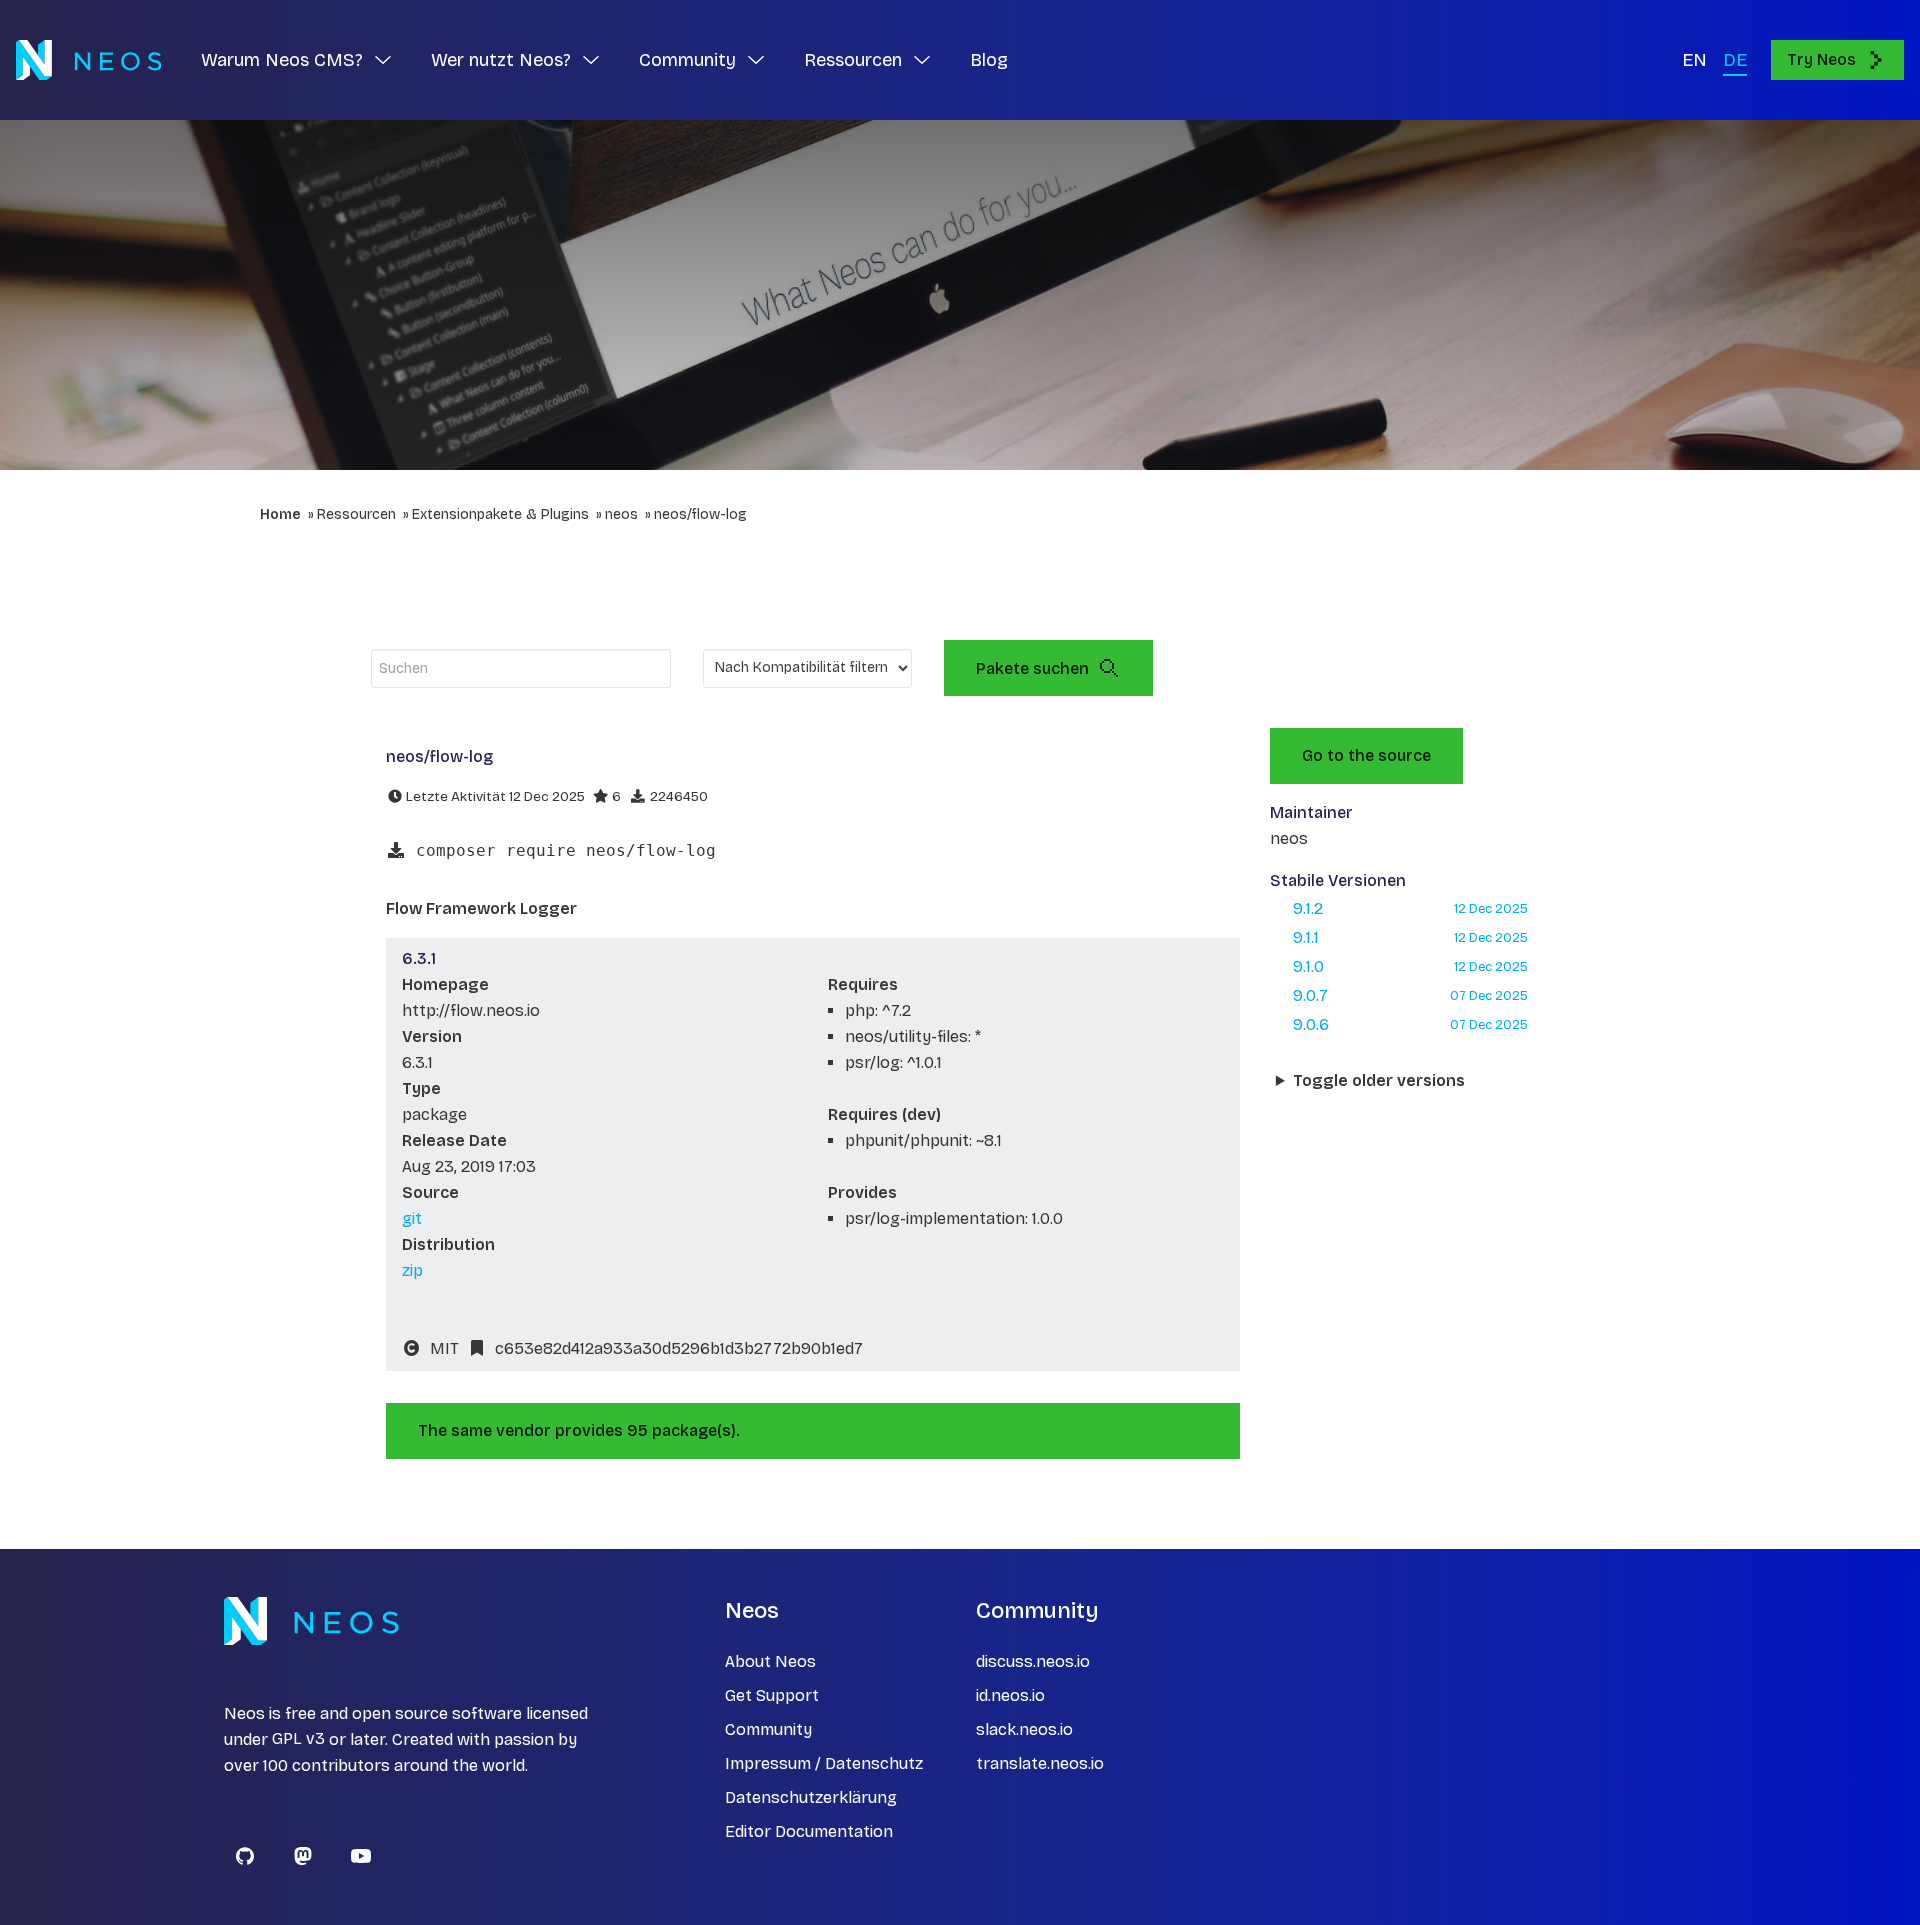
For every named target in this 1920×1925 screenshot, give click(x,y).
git (412, 1218)
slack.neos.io (1024, 1729)
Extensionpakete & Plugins (500, 514)
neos (621, 514)
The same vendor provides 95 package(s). (579, 1430)
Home (280, 514)
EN (1694, 60)
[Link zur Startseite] (88, 60)
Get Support (772, 1695)
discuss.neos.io (1033, 1661)
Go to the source (1366, 755)
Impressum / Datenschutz (824, 1763)
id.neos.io (1010, 1695)
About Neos (770, 1661)
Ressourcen (356, 514)
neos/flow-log (700, 514)
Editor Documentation (809, 1831)
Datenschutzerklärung (811, 1797)
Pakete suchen (1032, 668)
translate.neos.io (1040, 1763)
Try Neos (1821, 59)
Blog (989, 60)
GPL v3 (298, 1739)
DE (1735, 60)
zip (412, 1270)
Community (768, 1729)
